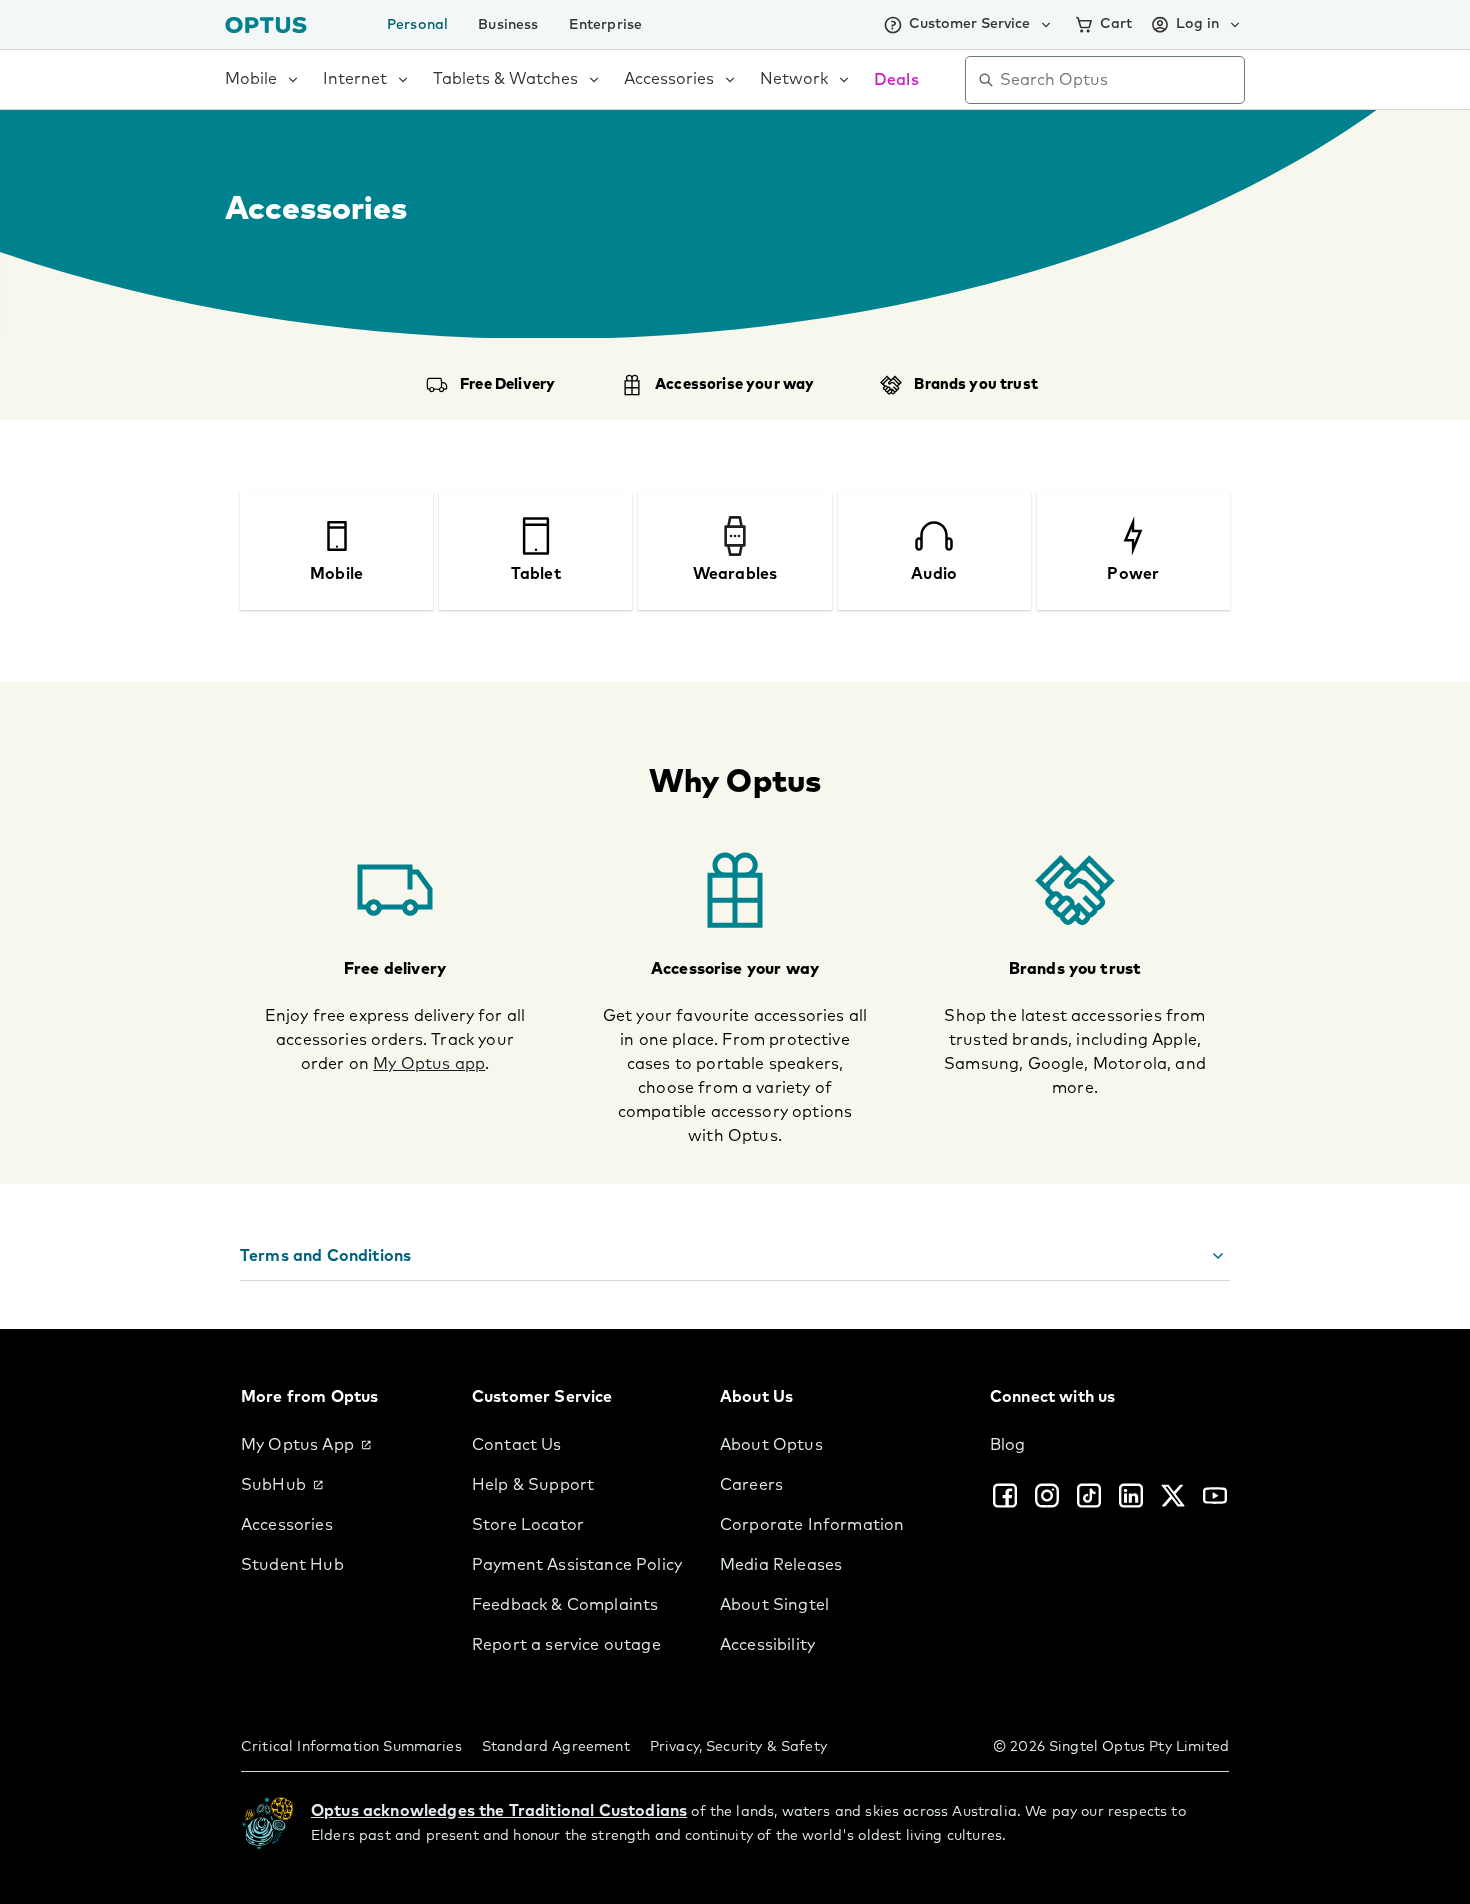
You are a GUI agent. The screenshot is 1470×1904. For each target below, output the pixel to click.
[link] (340, 1445)
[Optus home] (266, 24)
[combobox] (1119, 80)
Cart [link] (1116, 24)
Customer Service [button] (969, 24)
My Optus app (429, 1064)
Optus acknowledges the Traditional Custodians (499, 1811)
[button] (735, 1256)
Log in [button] (1197, 24)
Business (508, 25)
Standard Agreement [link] (556, 1747)
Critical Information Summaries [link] (351, 1747)
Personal (417, 25)
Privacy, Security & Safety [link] (738, 1747)
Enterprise (606, 25)
